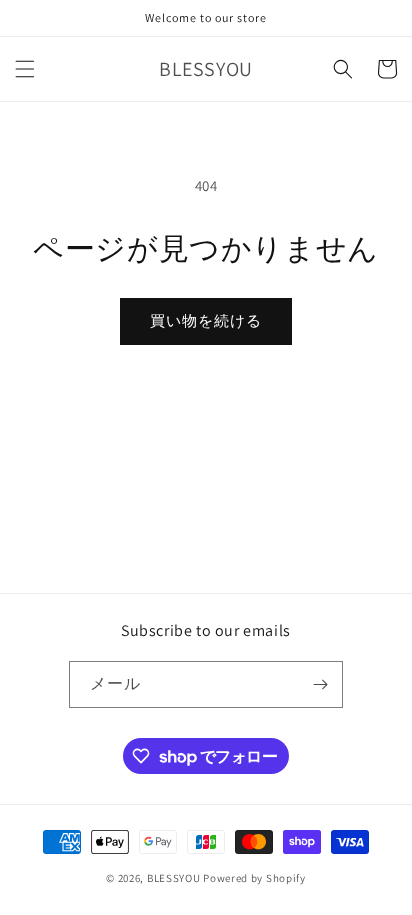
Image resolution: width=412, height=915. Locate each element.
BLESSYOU (174, 878)
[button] (25, 69)
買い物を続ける (206, 320)
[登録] (320, 684)
